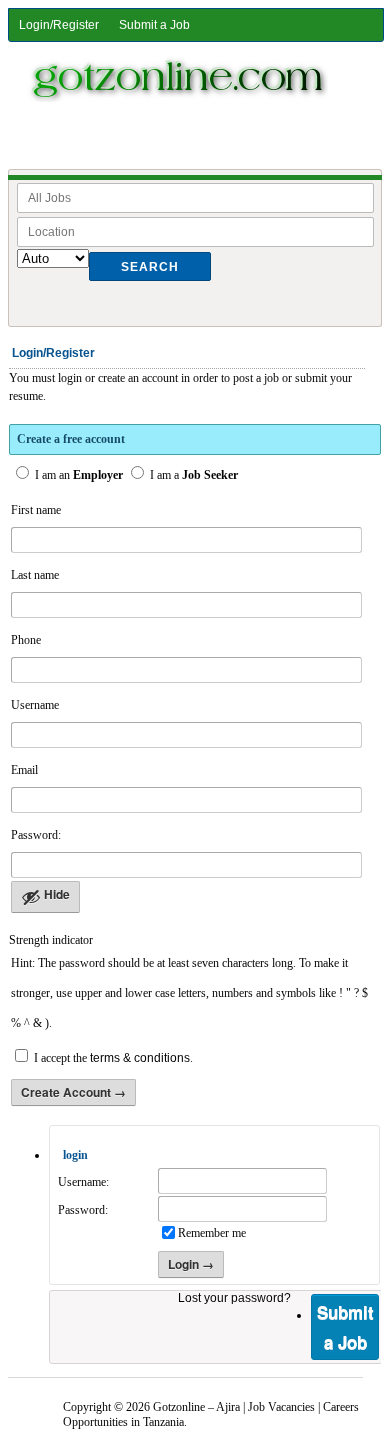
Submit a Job (154, 25)
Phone (26, 640)
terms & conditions (140, 1058)
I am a (192, 475)
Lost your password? (234, 1298)
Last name (35, 575)
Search (150, 267)
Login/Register (59, 25)
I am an (77, 475)
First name (36, 510)
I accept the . (113, 1058)
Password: (36, 835)
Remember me (212, 1233)
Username (35, 705)
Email (24, 770)
